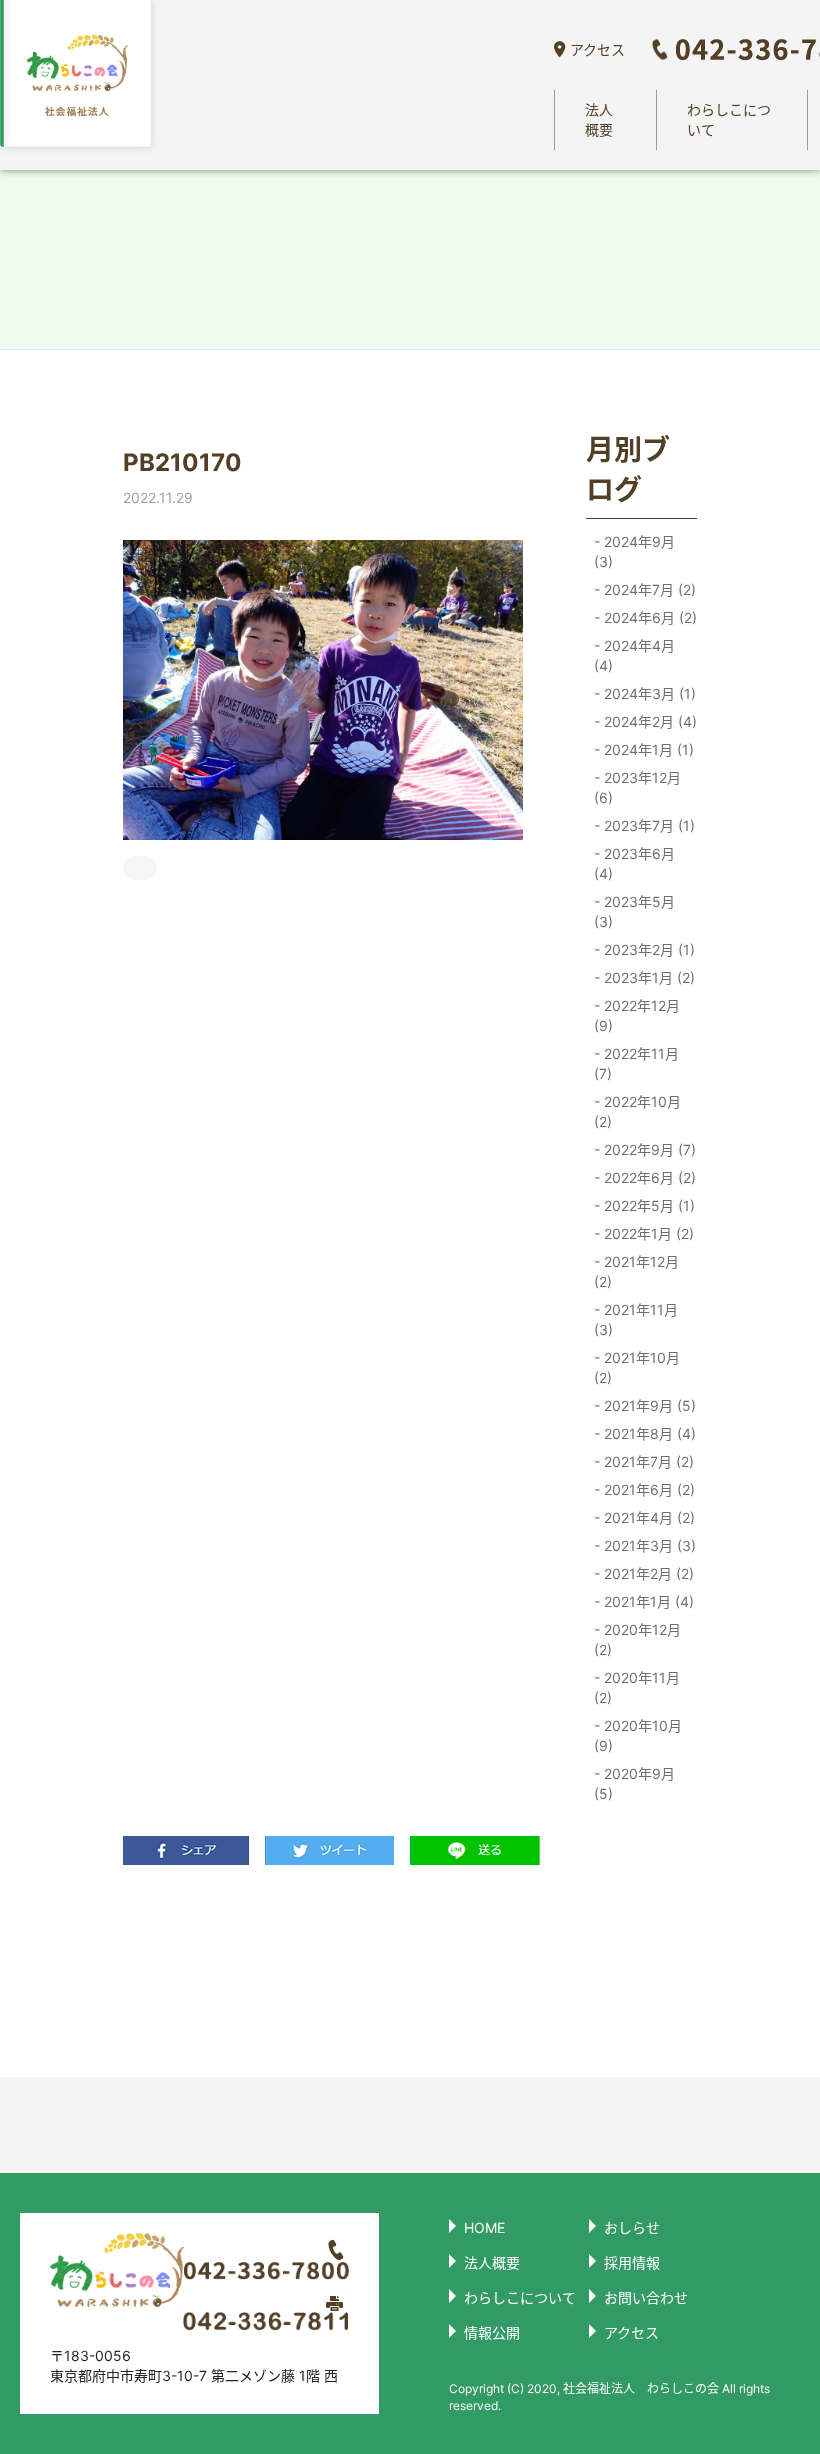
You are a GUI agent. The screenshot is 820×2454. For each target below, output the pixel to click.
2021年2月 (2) (647, 1573)
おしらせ (632, 2227)
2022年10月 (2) (637, 1111)
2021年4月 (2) (647, 1517)
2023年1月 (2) (647, 977)
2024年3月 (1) (648, 693)
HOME (484, 2227)
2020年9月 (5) (634, 1783)
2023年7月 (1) (647, 825)
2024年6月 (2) (648, 617)
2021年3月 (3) (648, 1545)
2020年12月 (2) (637, 1639)
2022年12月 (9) (637, 1015)
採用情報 (632, 2262)
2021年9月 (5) (648, 1405)
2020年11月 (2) (637, 1687)
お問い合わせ (646, 2297)
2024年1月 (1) (647, 749)
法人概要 (599, 119)
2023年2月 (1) (647, 949)
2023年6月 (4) (634, 863)
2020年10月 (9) (638, 1735)
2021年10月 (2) (637, 1367)
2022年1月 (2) (647, 1233)
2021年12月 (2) (636, 1271)
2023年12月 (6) (637, 787)
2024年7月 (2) (648, 589)
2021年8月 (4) (648, 1433)
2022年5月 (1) (647, 1205)
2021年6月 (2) (647, 1489)
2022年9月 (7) (648, 1149)
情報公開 (492, 2332)
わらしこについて (729, 119)
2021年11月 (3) (636, 1319)
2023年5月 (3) (634, 911)
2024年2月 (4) (648, 721)
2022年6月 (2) (648, 1177)
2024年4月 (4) (634, 655)
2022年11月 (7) (636, 1063)
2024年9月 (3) (634, 551)
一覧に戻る (324, 1970)
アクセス (597, 49)
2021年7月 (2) (647, 1461)
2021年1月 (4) (647, 1601)
